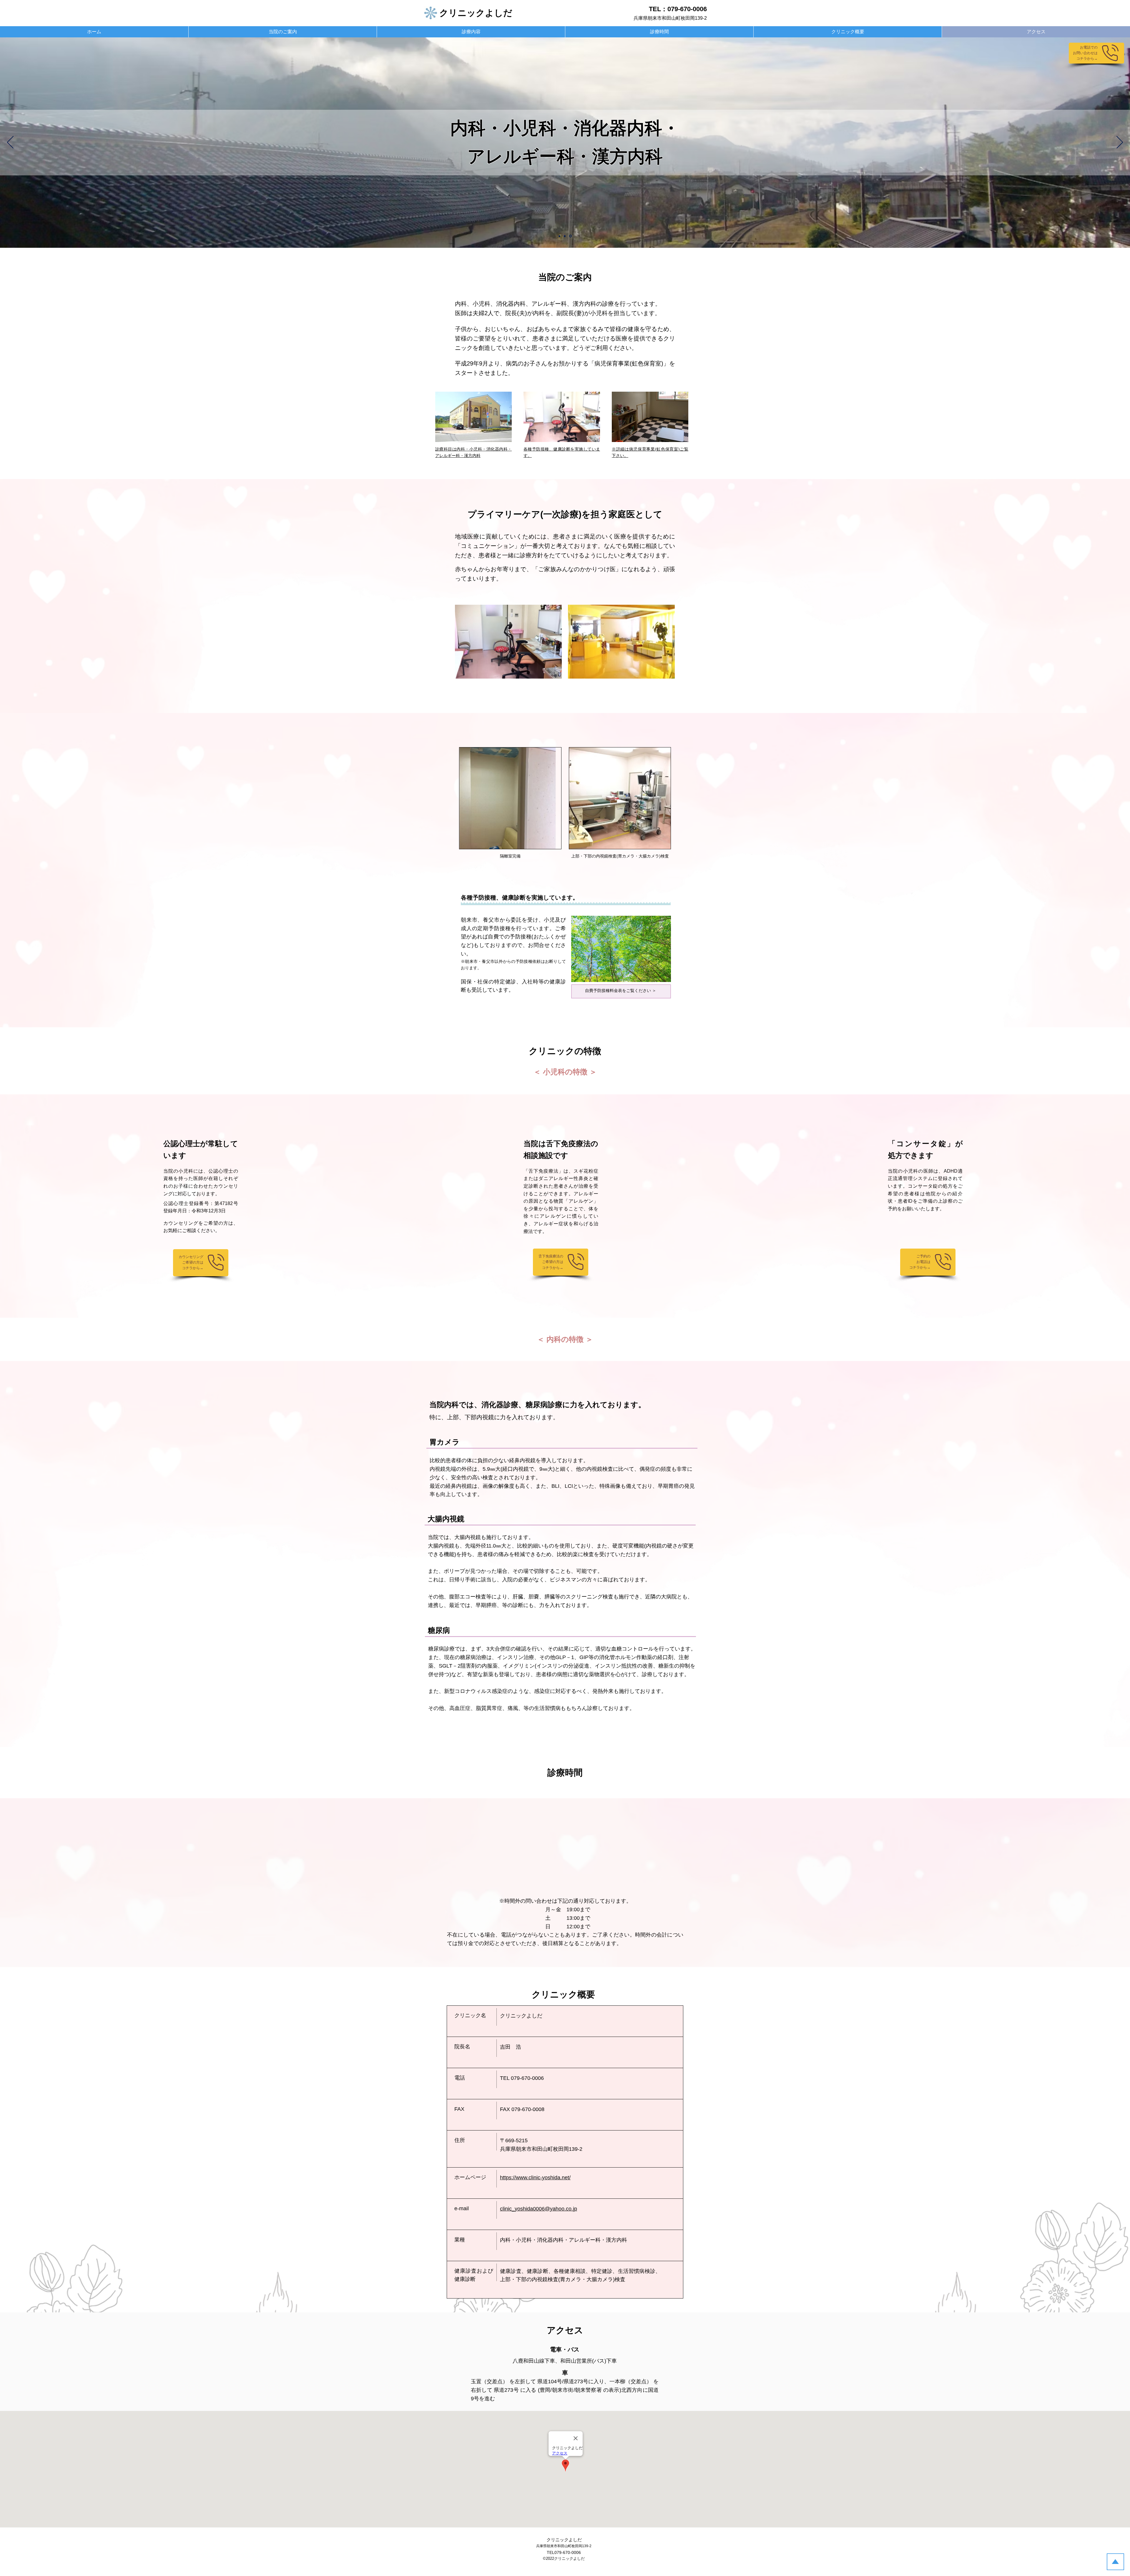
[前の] (10, 143)
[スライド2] (565, 236)
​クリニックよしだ (564, 2540)
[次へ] (1120, 143)
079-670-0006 (687, 9)
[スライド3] (570, 236)
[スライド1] (559, 236)
